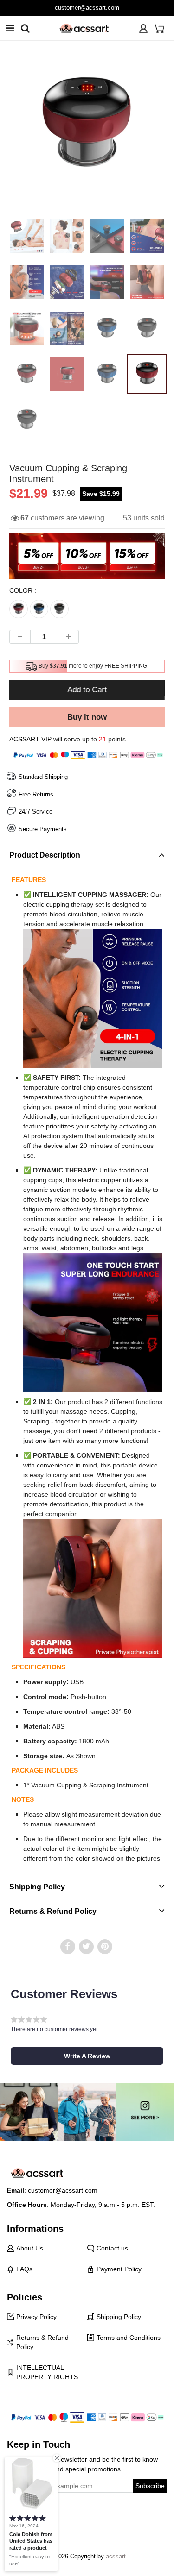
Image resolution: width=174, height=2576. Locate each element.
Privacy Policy (36, 2317)
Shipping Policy (119, 2317)
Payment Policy (119, 2269)
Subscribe (150, 2486)
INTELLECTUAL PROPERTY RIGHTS (47, 2372)
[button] (87, 2056)
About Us (30, 2248)
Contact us (112, 2248)
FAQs (24, 2269)
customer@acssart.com (87, 8)
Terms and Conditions (129, 2338)
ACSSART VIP (30, 739)
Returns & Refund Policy (42, 2342)
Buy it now (87, 717)
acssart (116, 2556)
